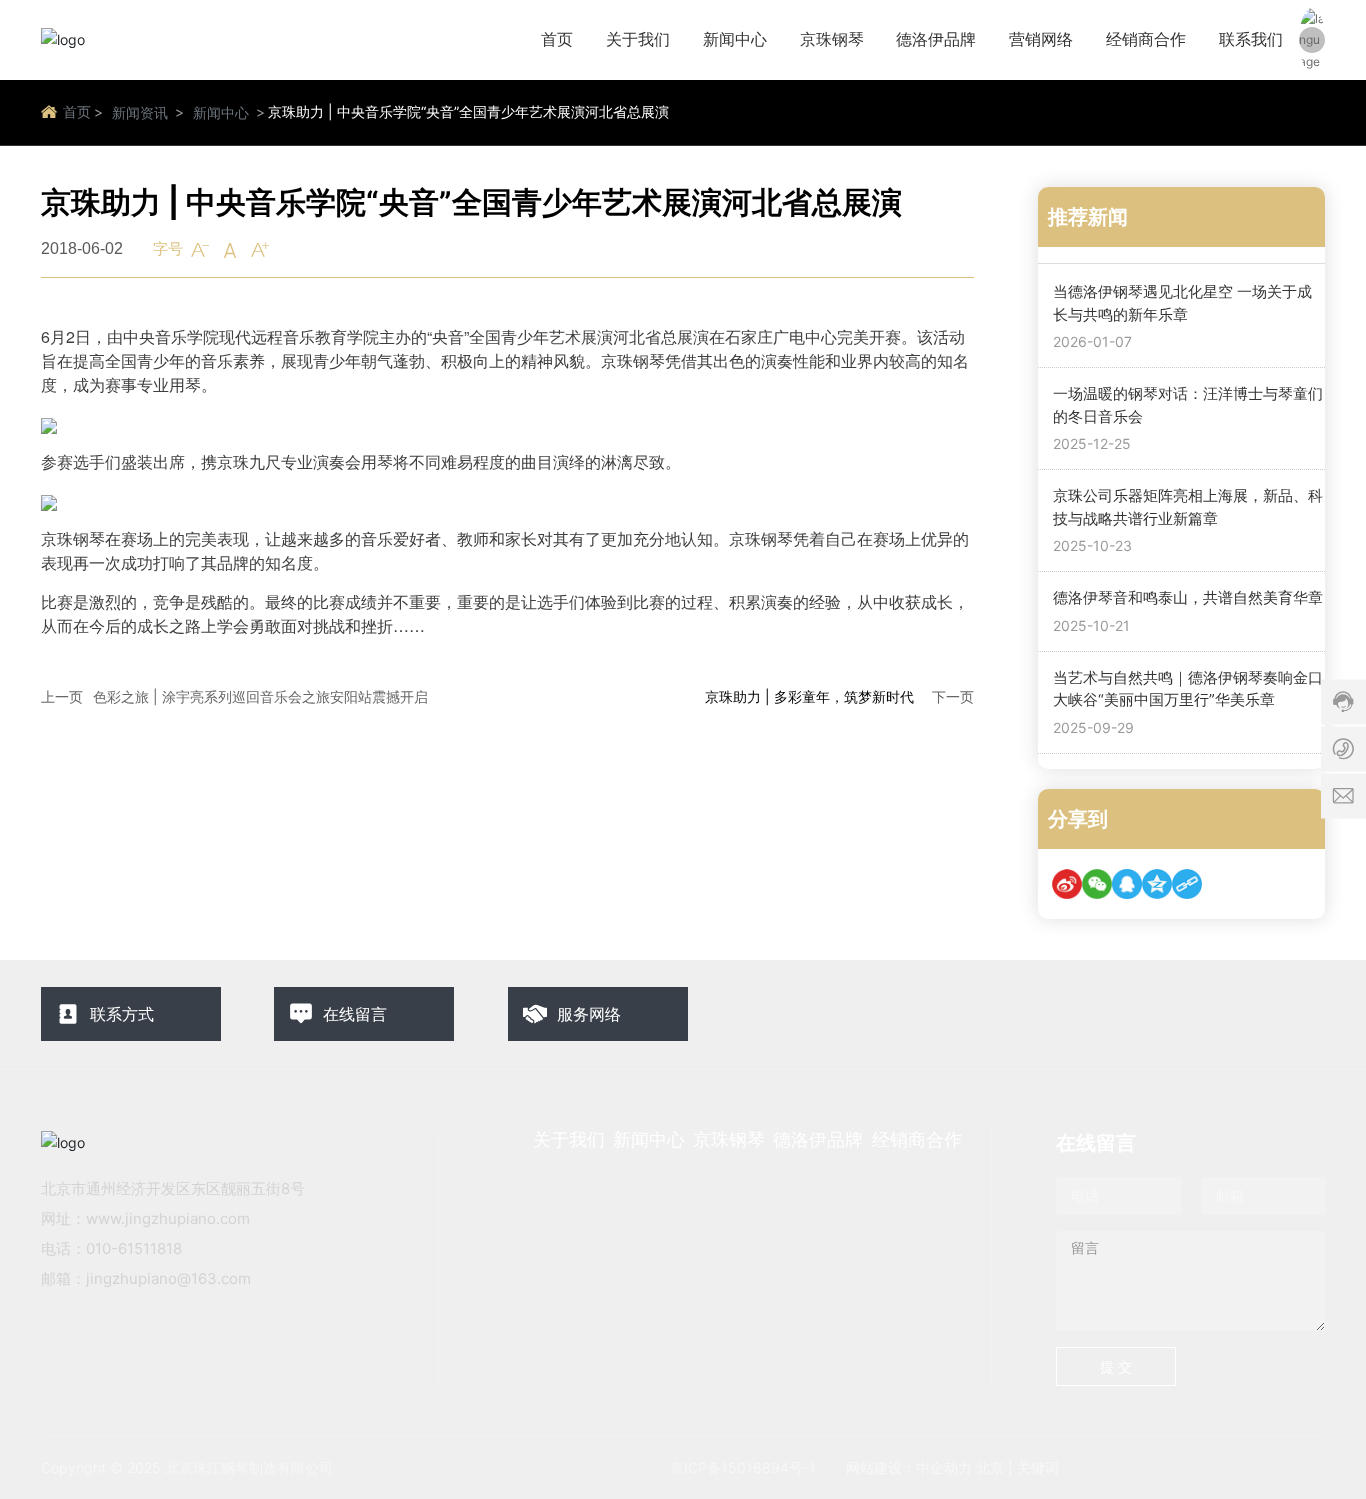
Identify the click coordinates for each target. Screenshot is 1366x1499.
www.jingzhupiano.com (168, 1218)
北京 (990, 1467)
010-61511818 (134, 1248)
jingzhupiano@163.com (168, 1278)
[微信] (1097, 884)
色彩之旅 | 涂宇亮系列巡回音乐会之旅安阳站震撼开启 (260, 696)
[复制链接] (1187, 884)
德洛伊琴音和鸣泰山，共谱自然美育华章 (1188, 597)
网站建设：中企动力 (909, 1467)
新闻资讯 (140, 112)
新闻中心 (221, 112)
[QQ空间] (1157, 884)
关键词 (1038, 1467)
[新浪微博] (1067, 884)
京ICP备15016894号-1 (743, 1467)
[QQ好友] (1127, 884)
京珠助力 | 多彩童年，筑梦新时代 (809, 696)
